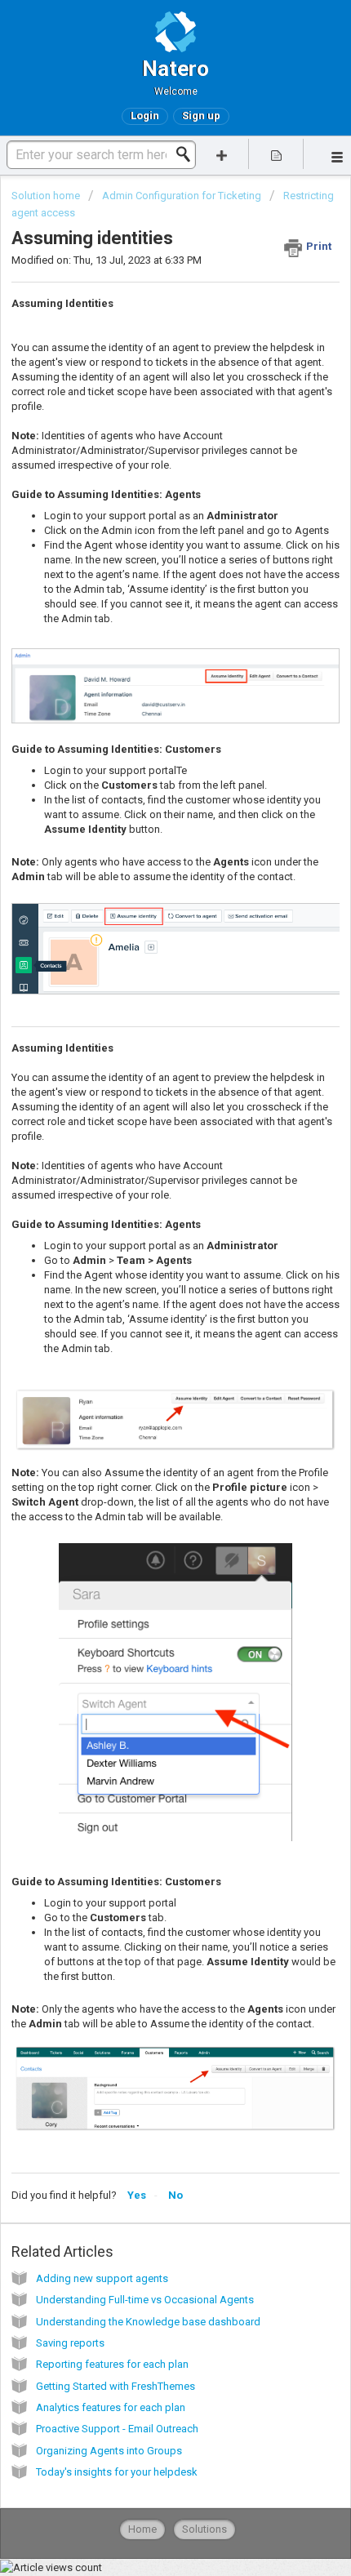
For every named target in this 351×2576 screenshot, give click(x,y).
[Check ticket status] (276, 154)
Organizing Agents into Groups (109, 2451)
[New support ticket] (222, 154)
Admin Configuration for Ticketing (182, 196)
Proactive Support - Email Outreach (117, 2429)
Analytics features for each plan (111, 2407)
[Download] (145, 1311)
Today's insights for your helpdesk (117, 2472)
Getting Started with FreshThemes (116, 2386)
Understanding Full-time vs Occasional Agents (145, 2300)
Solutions (204, 2529)
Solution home (47, 196)
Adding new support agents (102, 2278)
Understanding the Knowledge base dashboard (148, 2322)
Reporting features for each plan (112, 2364)
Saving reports (70, 2343)
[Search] (188, 154)
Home (142, 2529)
